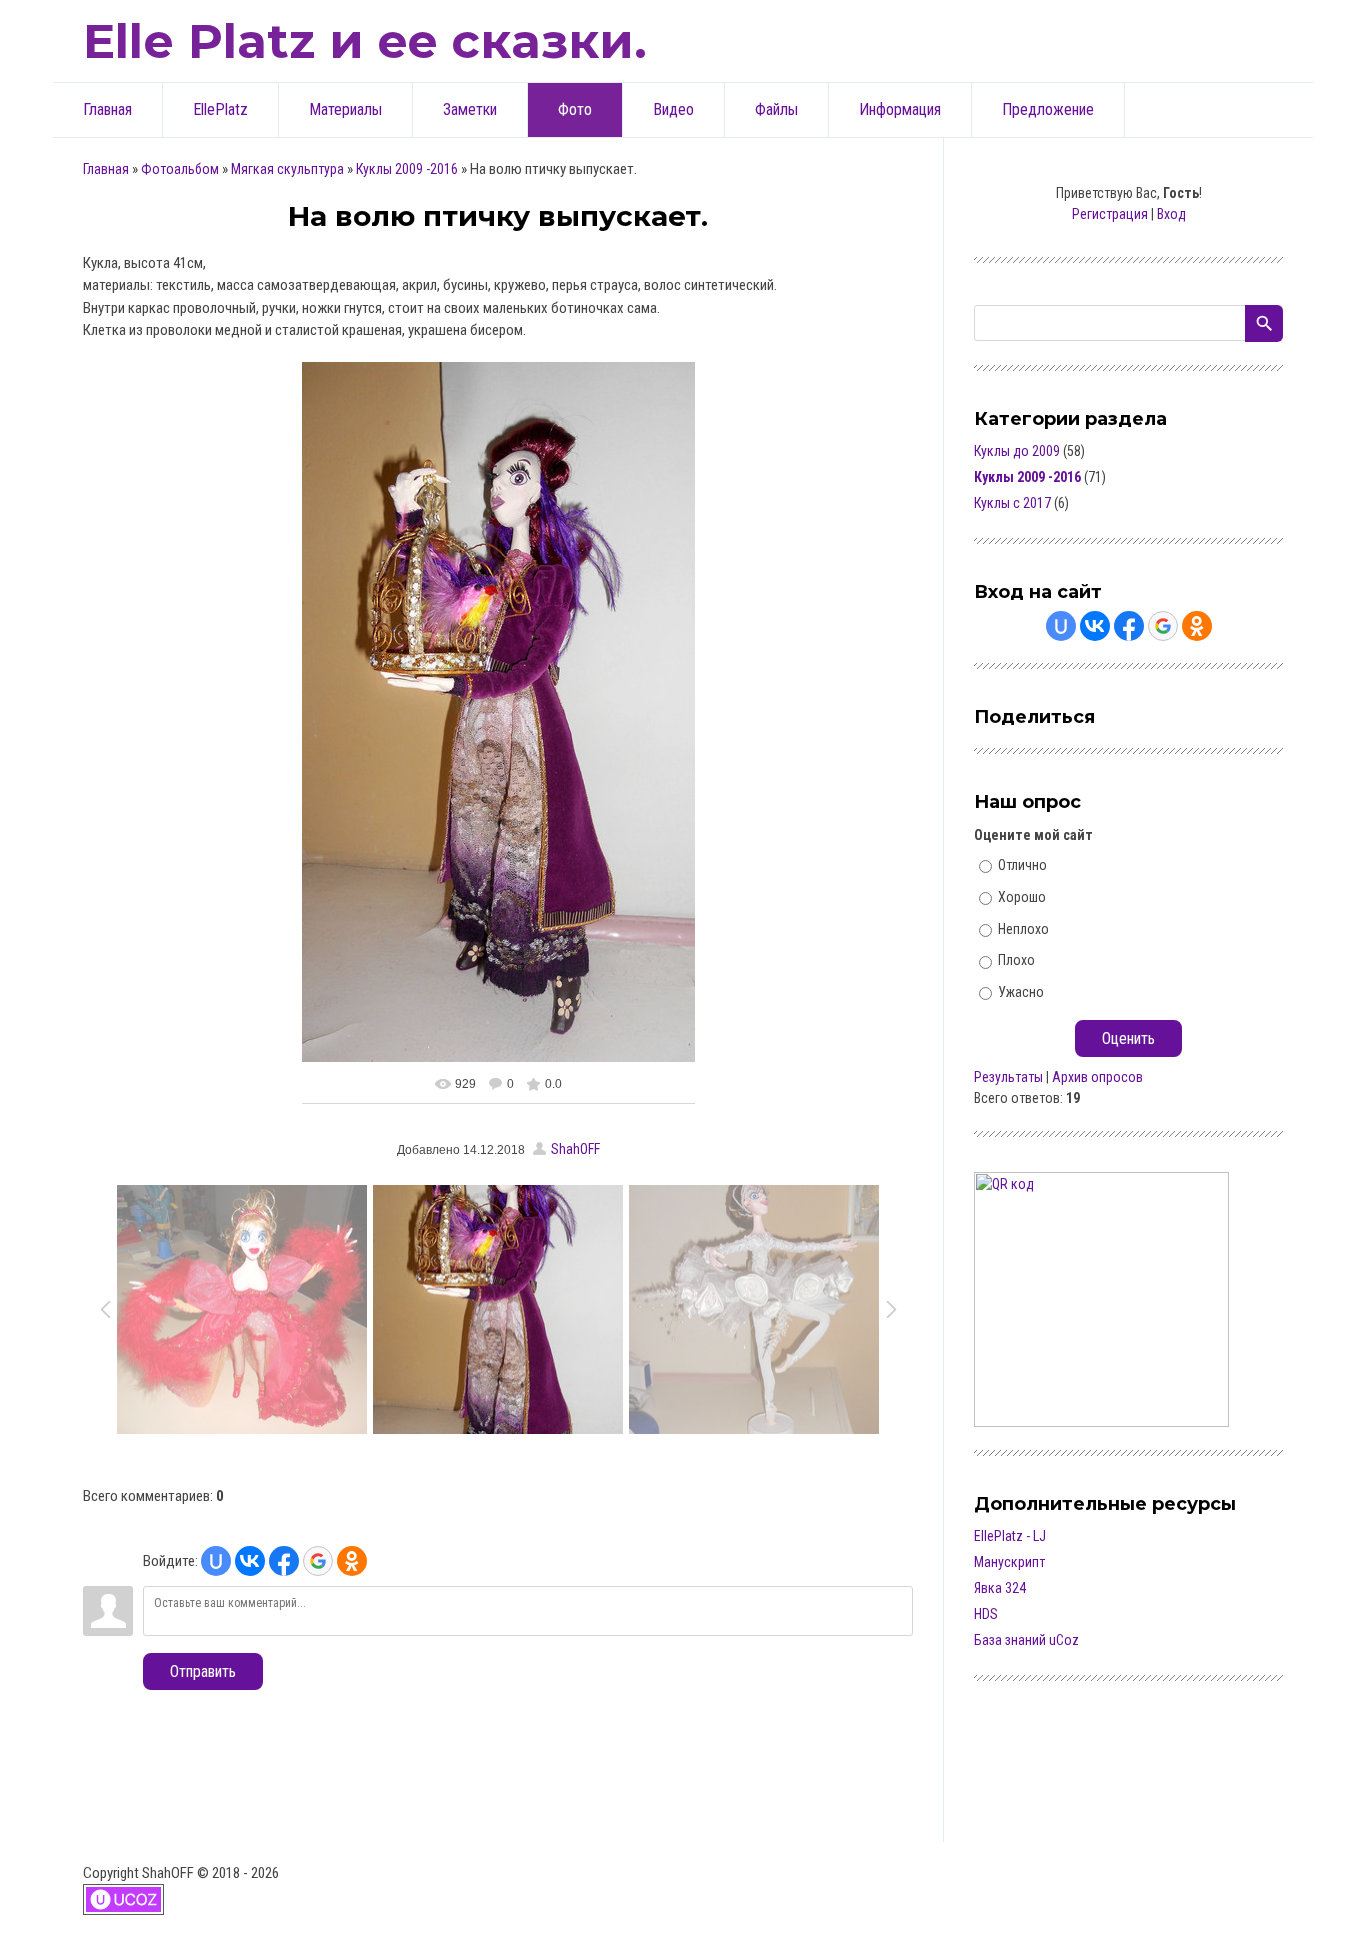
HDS (986, 1614)
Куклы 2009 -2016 (407, 169)
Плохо (1016, 960)
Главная (106, 169)
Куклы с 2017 (1012, 503)
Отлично (1022, 865)
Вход (1171, 214)
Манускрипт (1009, 1562)
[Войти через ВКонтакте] (250, 1561)
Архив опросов (1097, 1077)
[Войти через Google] (318, 1561)
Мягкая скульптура (287, 169)
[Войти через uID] (216, 1561)
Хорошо (1022, 897)
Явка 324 (1000, 1588)
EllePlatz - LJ (1010, 1536)
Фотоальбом (180, 169)
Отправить (203, 1671)
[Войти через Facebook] (284, 1561)
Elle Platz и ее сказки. (365, 41)
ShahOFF (575, 1149)
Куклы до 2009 (1017, 451)
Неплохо (1023, 928)
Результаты (1008, 1077)
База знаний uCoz (1026, 1640)
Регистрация (1110, 214)
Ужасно (1021, 992)
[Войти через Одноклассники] (352, 1561)
